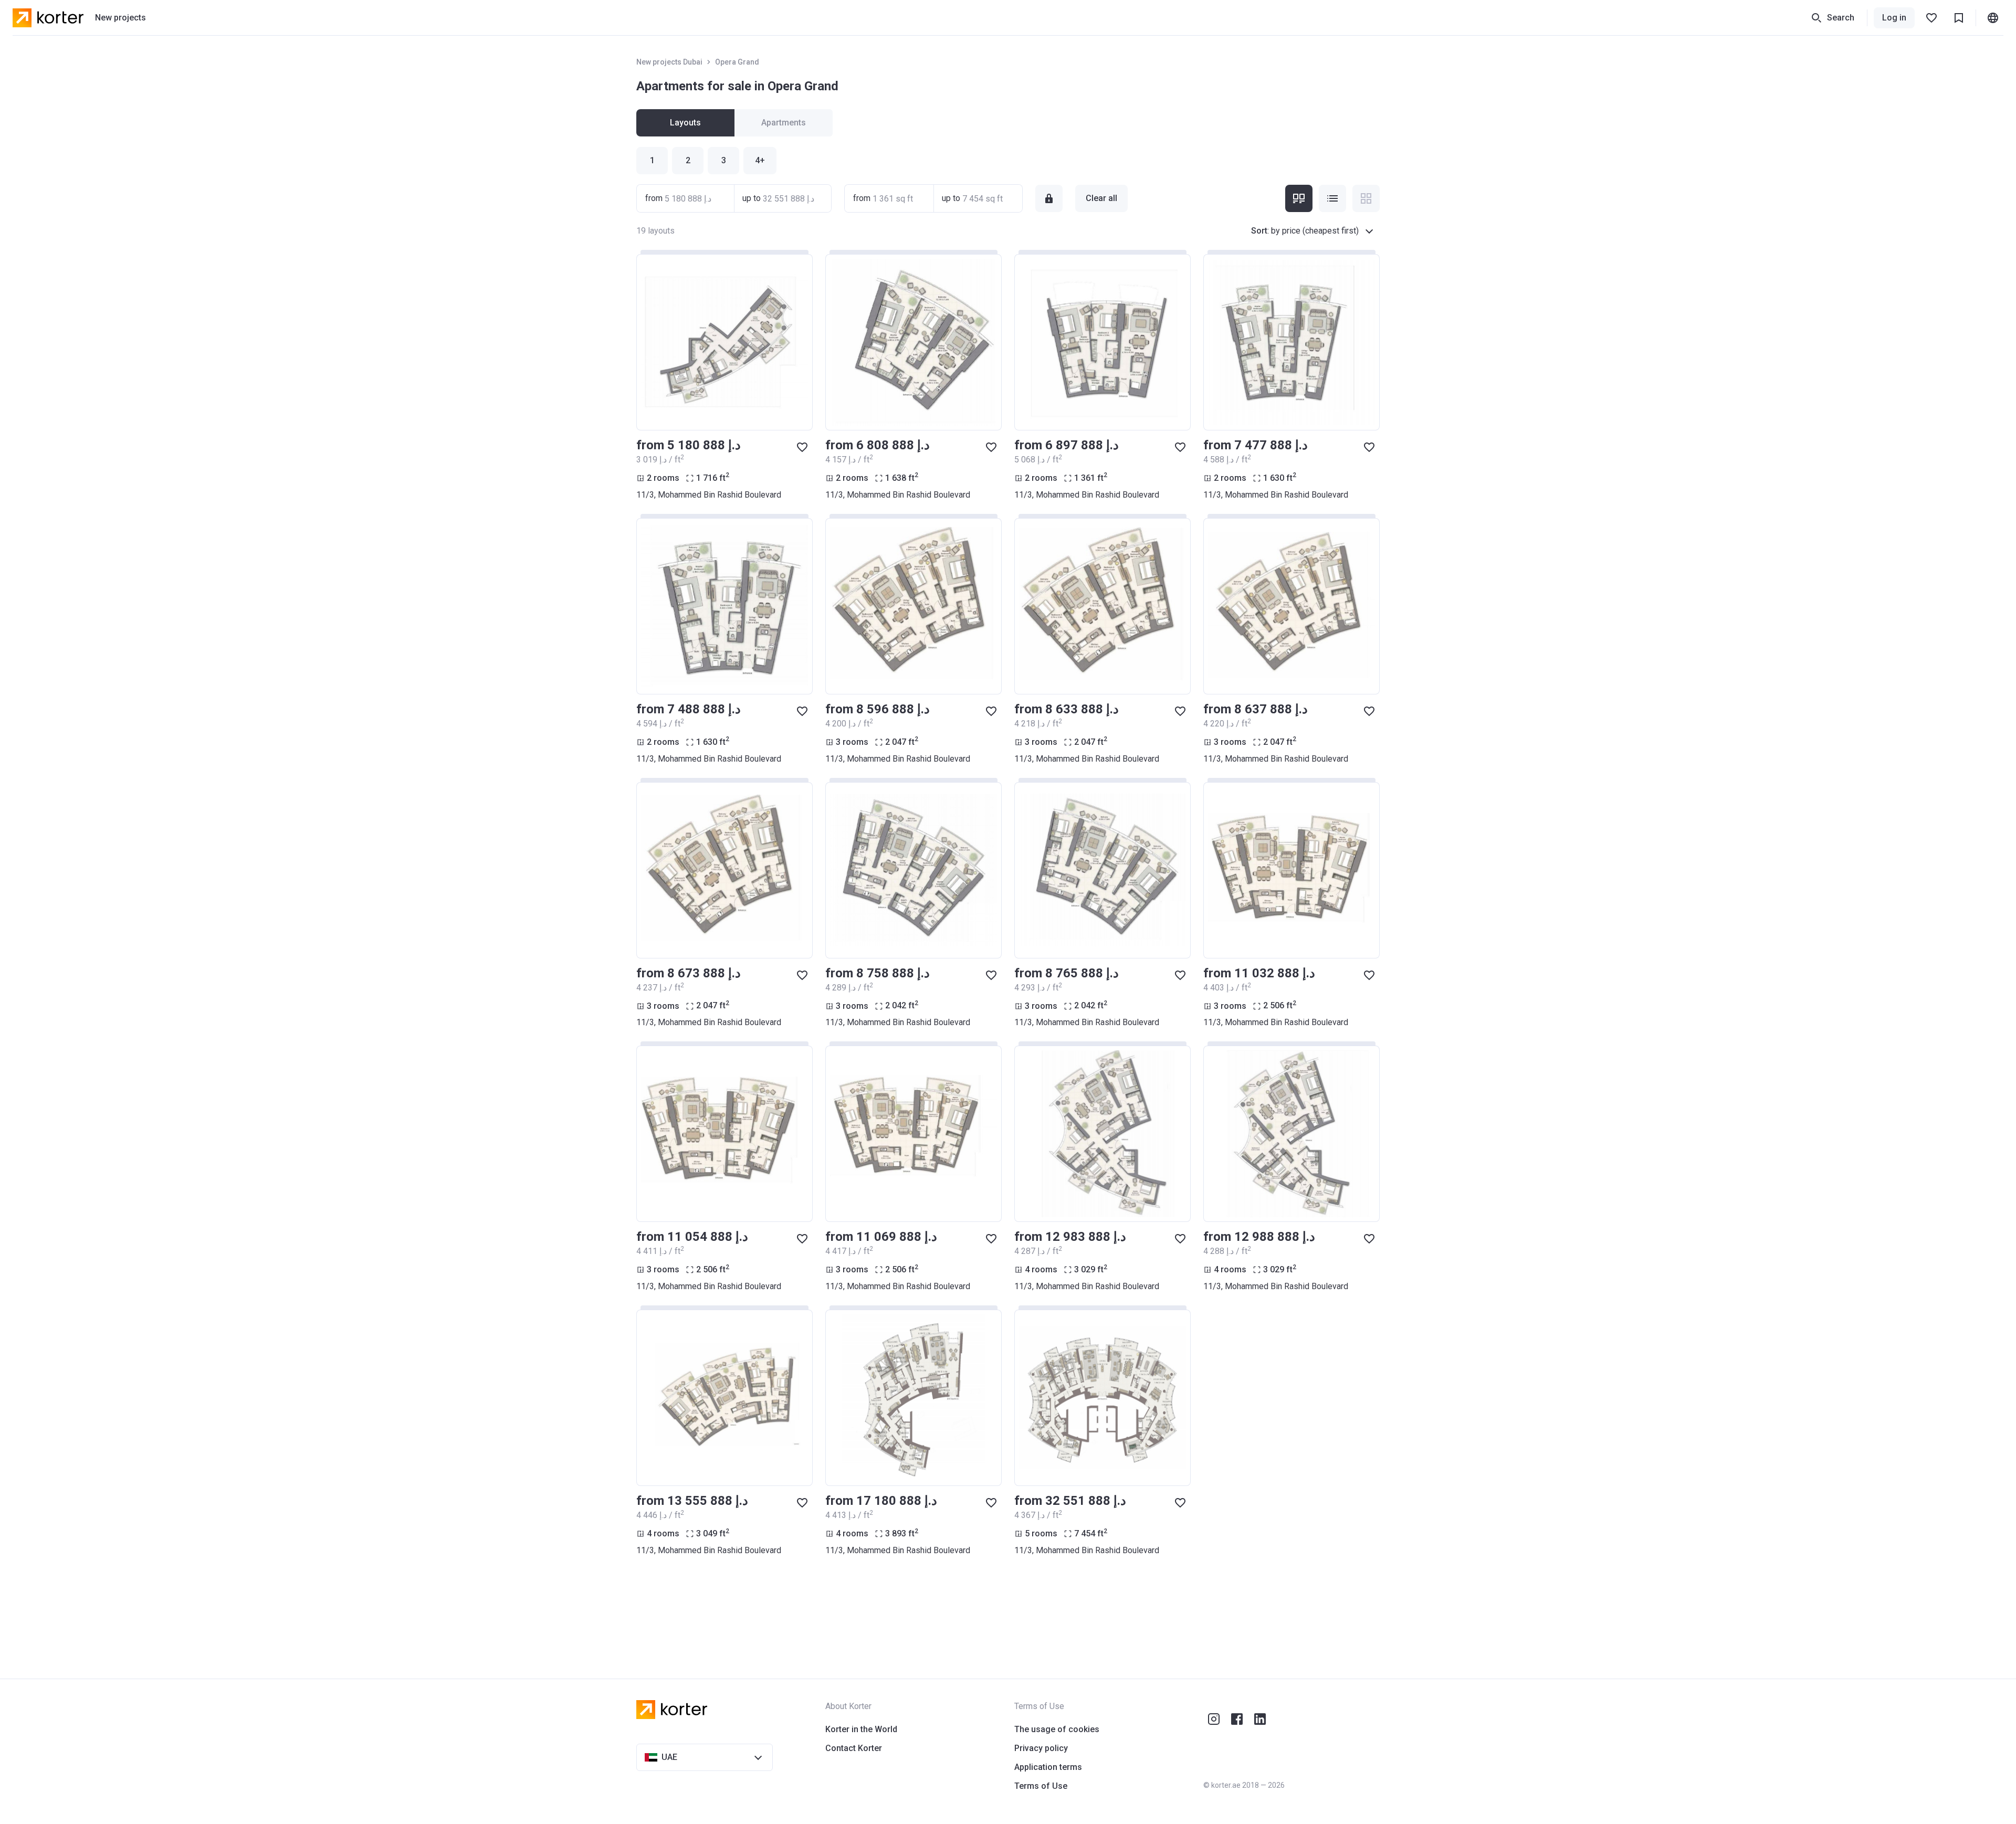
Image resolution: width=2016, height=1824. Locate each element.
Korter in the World (861, 1729)
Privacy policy (1041, 1748)
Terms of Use (1041, 1786)
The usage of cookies (1057, 1729)
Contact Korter (854, 1748)
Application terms (1048, 1767)
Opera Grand (737, 62)
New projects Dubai (669, 62)
